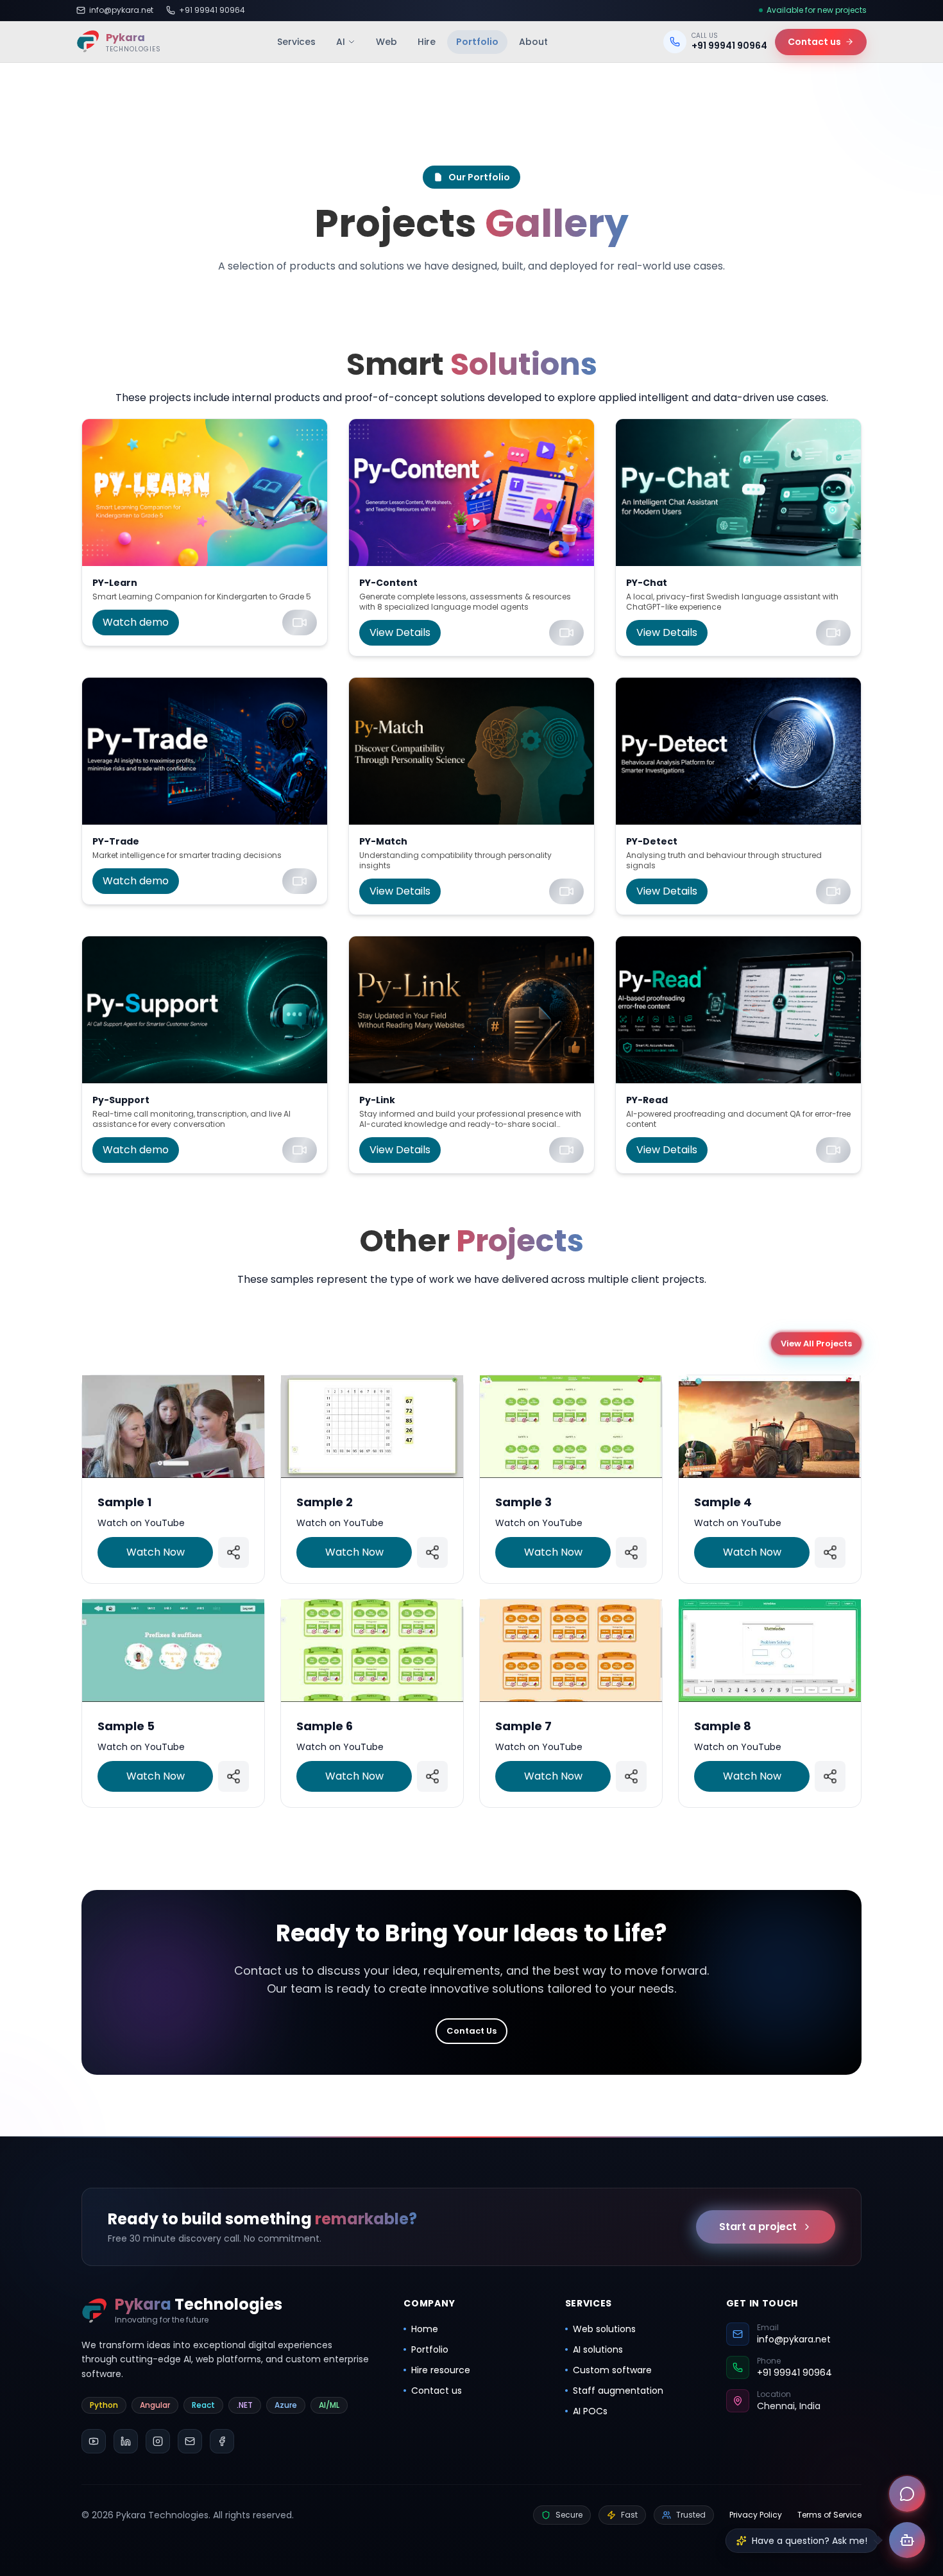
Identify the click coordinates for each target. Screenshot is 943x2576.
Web (387, 42)
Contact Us (471, 2031)
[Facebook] (222, 2441)
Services (296, 42)
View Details (400, 632)
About (533, 42)
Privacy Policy (756, 2515)
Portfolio (477, 42)
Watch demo (136, 622)
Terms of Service (829, 2515)
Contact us (814, 42)
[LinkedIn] (126, 2441)
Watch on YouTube (141, 1522)
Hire (427, 42)
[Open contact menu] (907, 2494)
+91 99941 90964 (212, 10)
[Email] (190, 2441)
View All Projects (816, 1344)
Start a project (758, 2227)
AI (341, 42)
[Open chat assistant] (907, 2540)
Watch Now (156, 1551)
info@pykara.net (121, 10)
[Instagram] (158, 2441)
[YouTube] (94, 2441)
